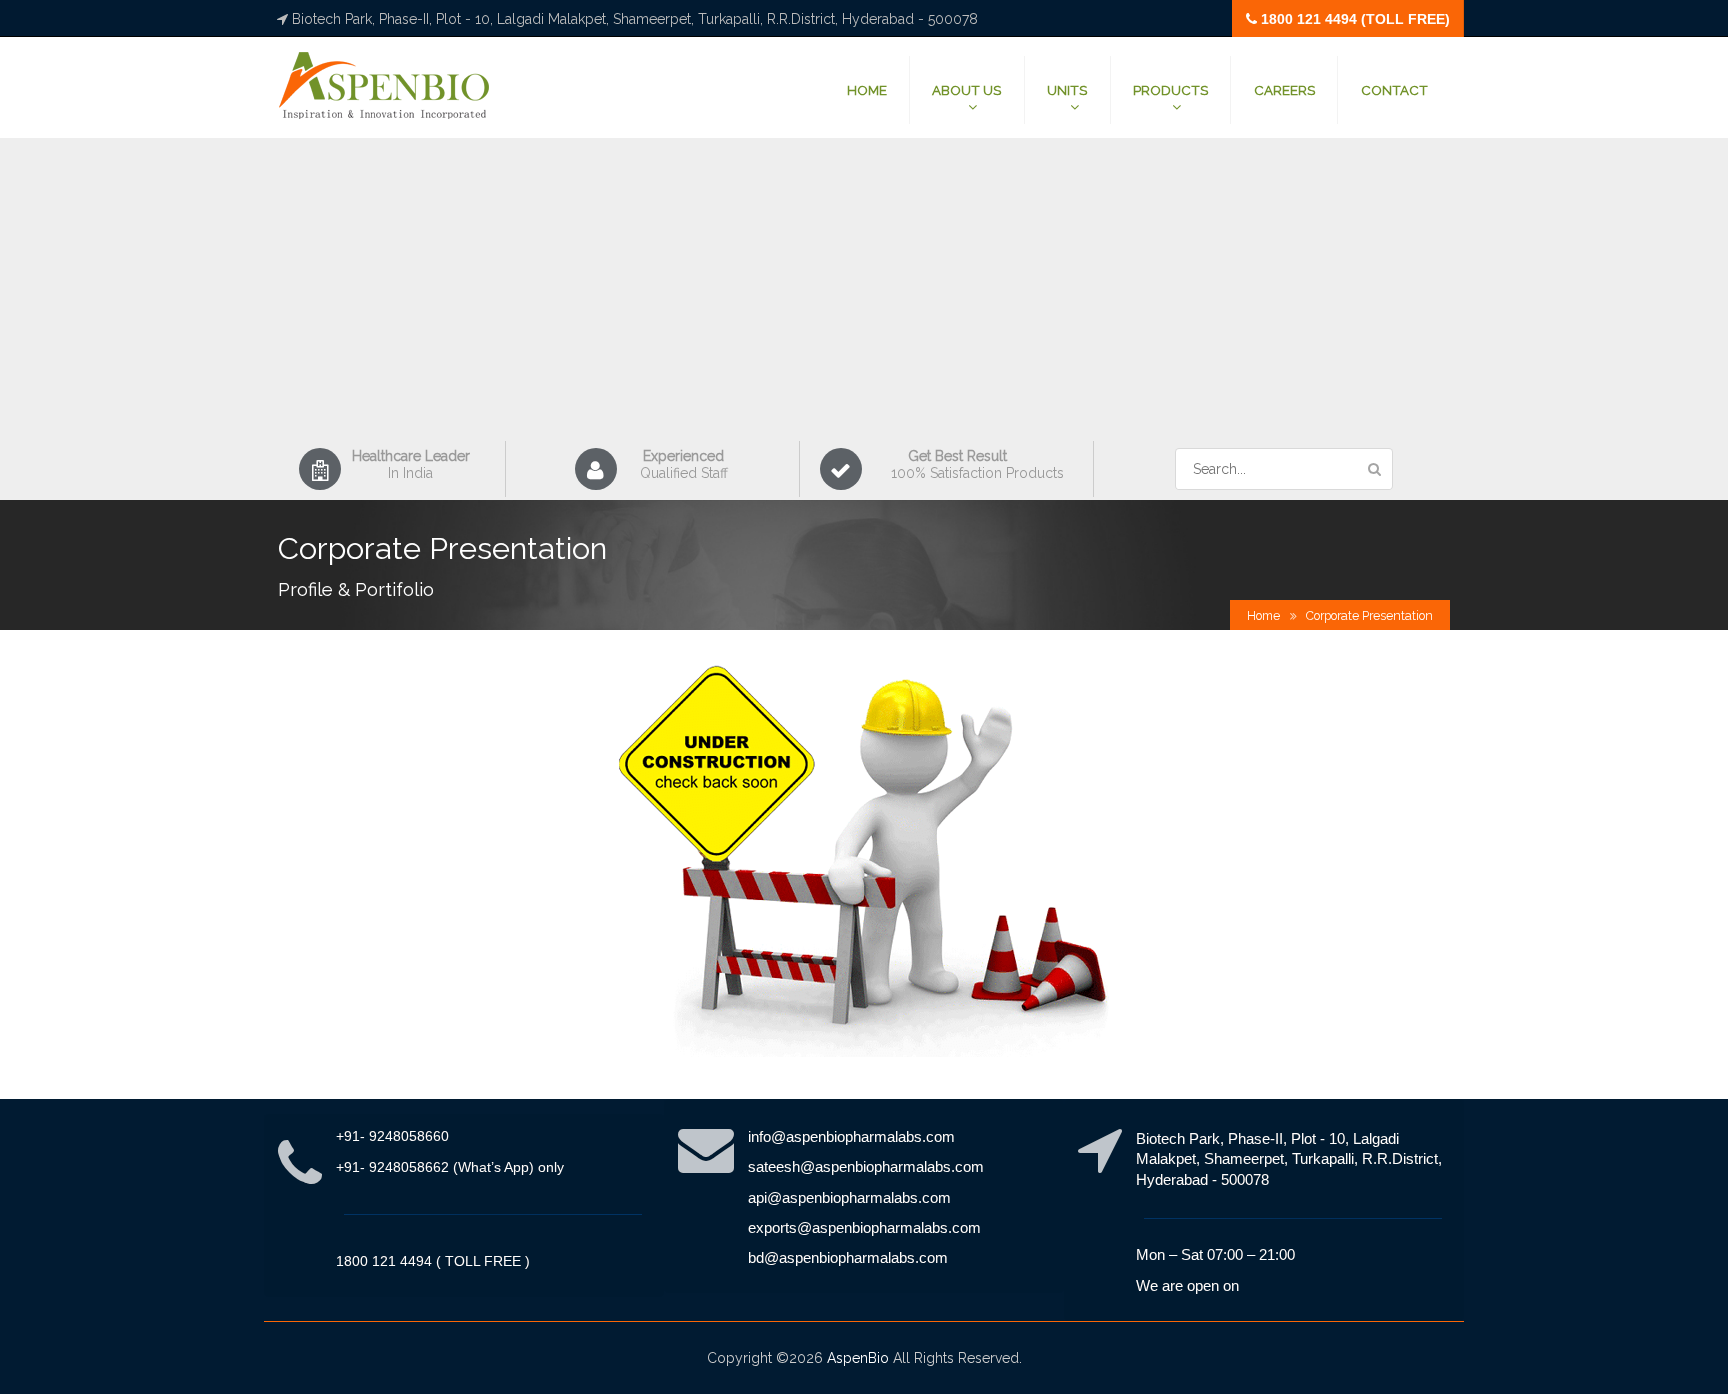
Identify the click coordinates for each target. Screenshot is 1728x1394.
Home (1263, 615)
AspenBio (858, 1358)
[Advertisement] (864, 291)
